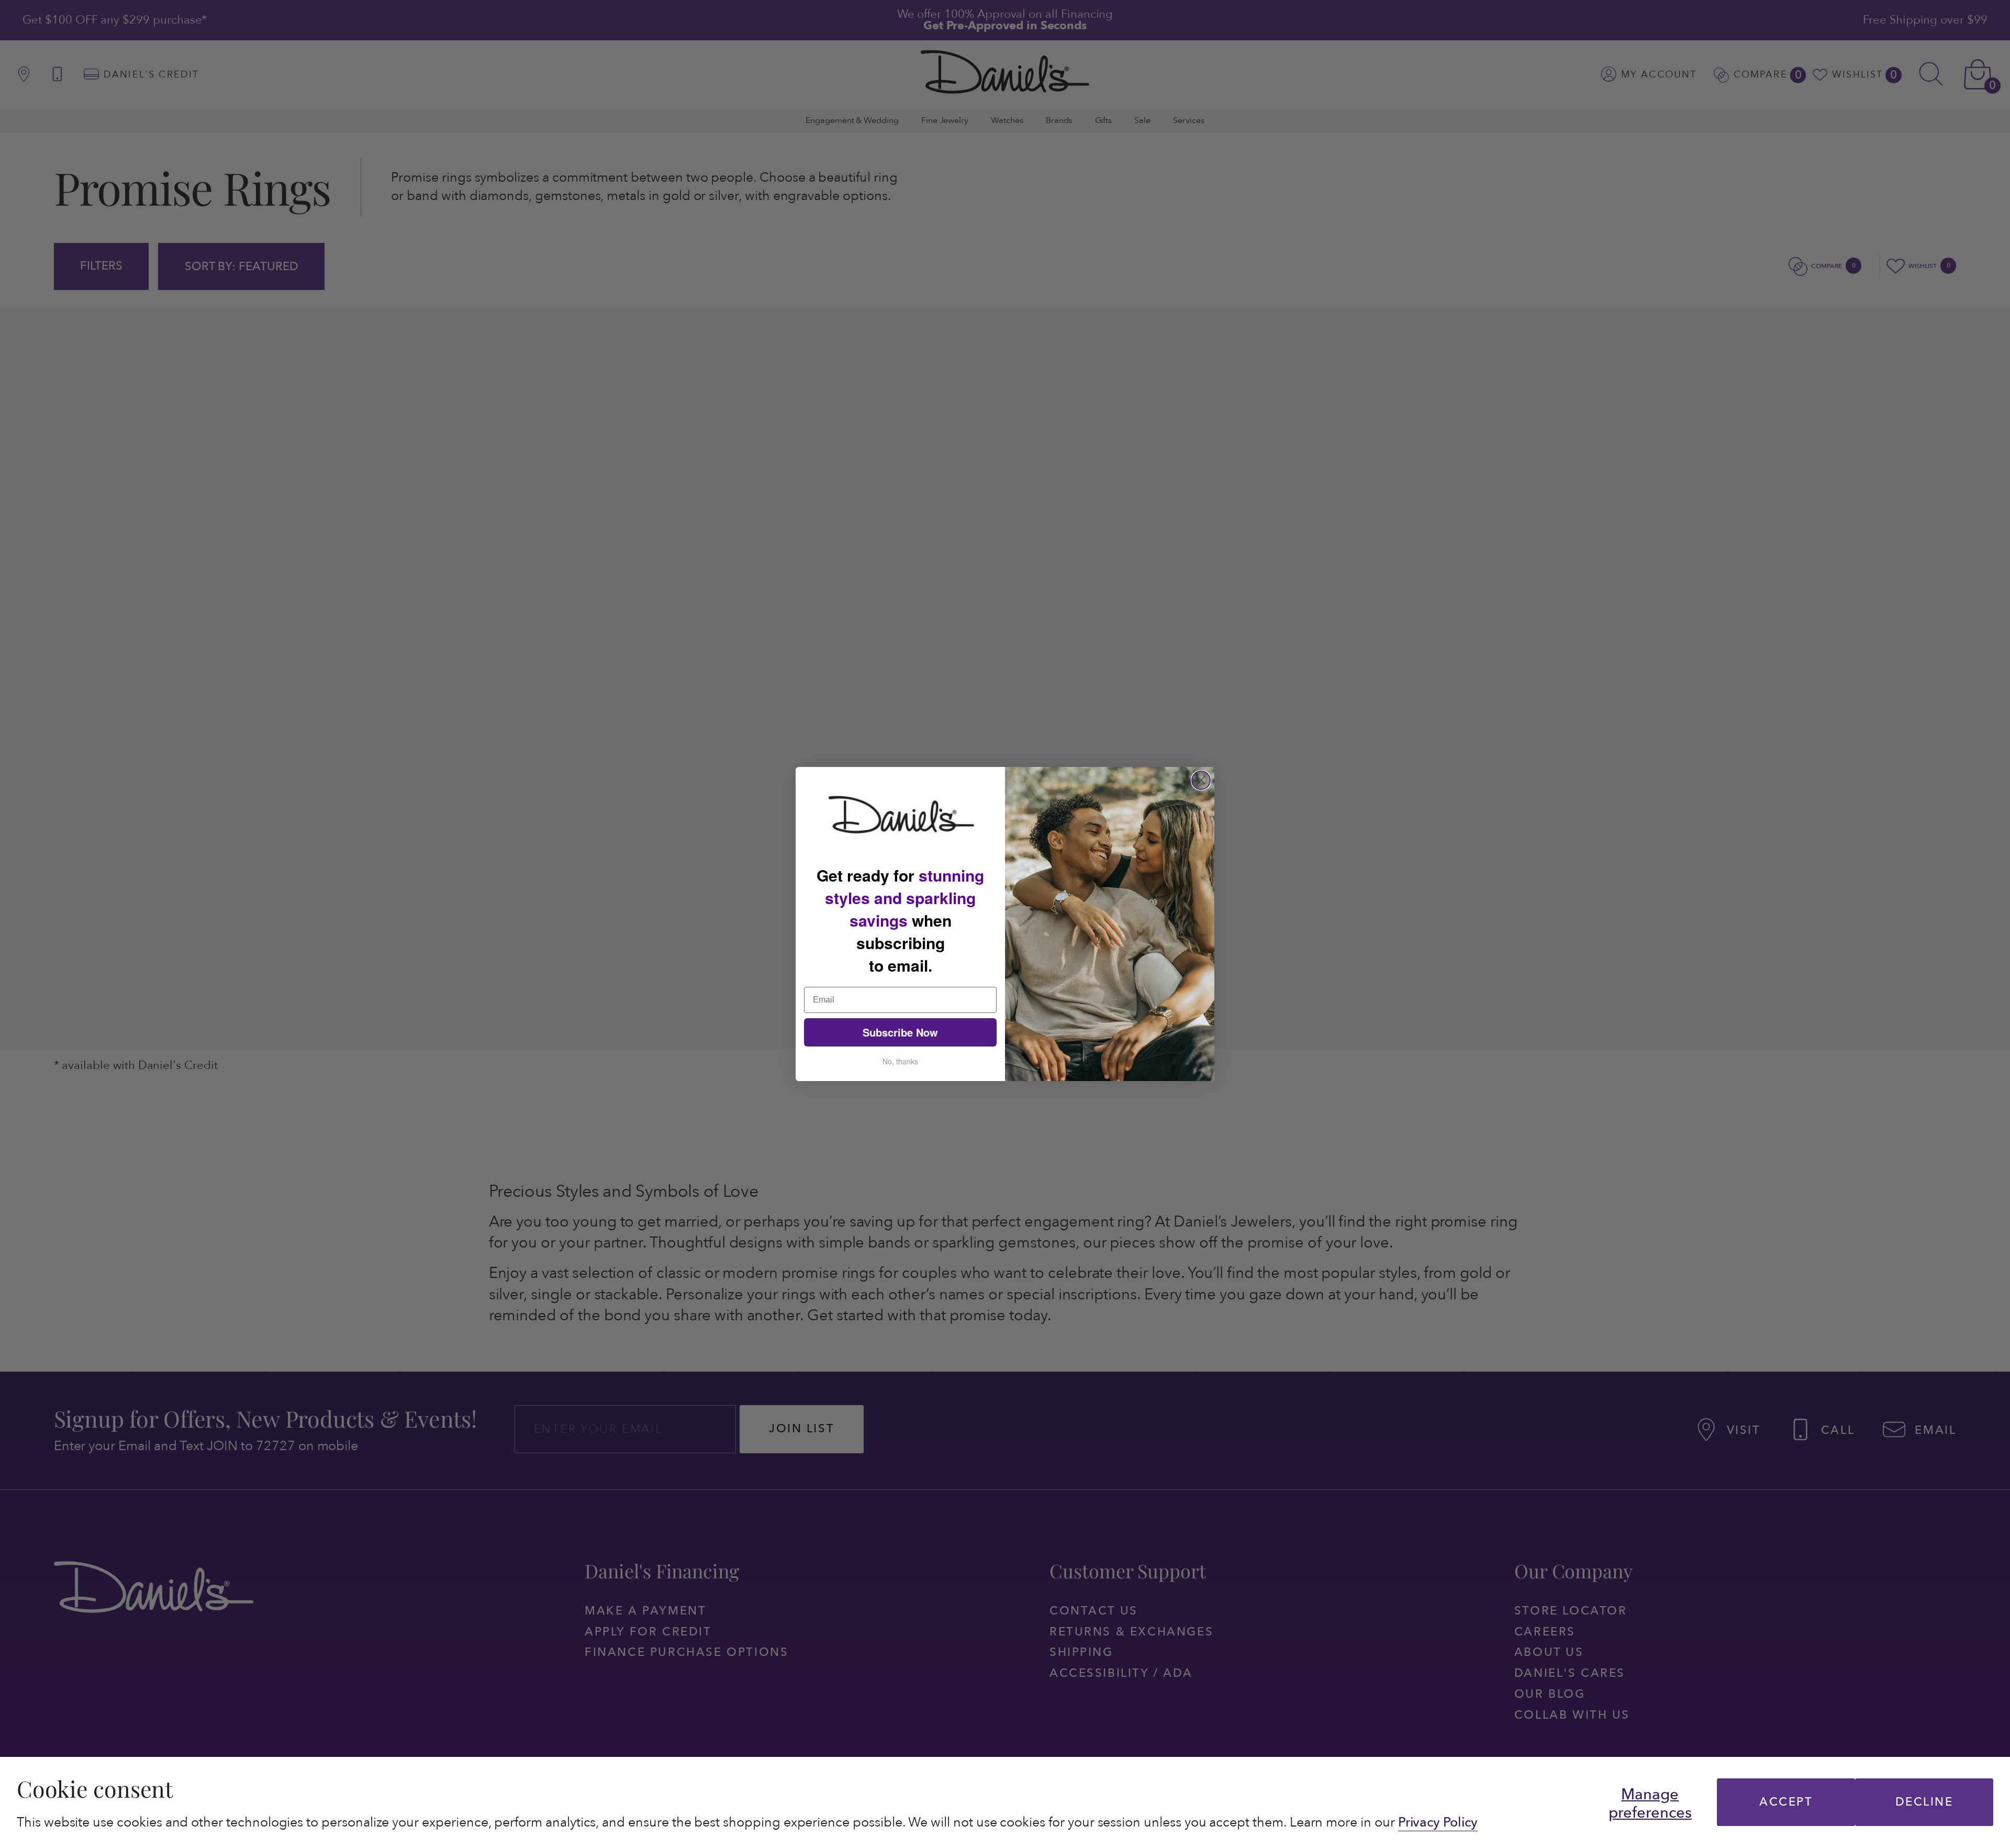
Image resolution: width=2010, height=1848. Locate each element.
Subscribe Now (900, 1032)
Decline (1924, 1802)
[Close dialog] (1201, 780)
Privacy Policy (1438, 1822)
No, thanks (900, 1061)
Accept (1786, 1802)
